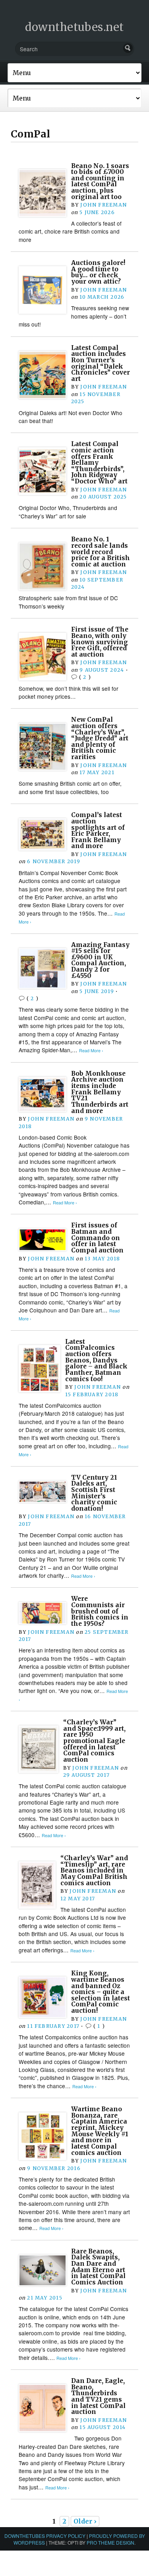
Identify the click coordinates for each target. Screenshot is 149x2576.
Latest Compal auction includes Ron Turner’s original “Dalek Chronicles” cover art (101, 363)
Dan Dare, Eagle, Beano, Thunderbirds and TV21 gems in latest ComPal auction (98, 2396)
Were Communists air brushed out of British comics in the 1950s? (100, 1611)
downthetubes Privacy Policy (45, 2536)
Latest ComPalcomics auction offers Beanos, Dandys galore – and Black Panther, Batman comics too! (96, 1360)
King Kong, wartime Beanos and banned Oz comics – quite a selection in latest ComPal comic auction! (101, 1992)
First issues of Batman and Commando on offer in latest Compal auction (97, 1238)
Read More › (91, 1050)
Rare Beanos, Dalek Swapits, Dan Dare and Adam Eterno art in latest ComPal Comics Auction (98, 2267)
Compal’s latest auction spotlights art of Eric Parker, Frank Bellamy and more (98, 830)
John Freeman (104, 205)
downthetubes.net (74, 27)
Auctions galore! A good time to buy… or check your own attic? (98, 272)
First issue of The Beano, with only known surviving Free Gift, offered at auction (100, 642)
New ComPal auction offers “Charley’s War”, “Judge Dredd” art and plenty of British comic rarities (100, 738)
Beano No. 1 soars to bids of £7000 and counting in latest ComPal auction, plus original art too (100, 181)
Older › (85, 2521)
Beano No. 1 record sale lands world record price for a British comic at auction (101, 552)
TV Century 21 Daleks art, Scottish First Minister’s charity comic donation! (94, 1493)
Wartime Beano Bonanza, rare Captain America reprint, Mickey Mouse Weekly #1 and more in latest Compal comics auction (100, 2131)
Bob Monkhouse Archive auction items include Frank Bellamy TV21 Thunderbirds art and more (100, 1092)
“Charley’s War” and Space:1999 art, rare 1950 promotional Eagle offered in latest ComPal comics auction (94, 1741)
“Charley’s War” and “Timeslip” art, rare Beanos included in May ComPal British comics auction (94, 1871)
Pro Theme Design (110, 2542)
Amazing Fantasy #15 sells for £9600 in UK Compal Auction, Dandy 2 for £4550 (100, 960)
